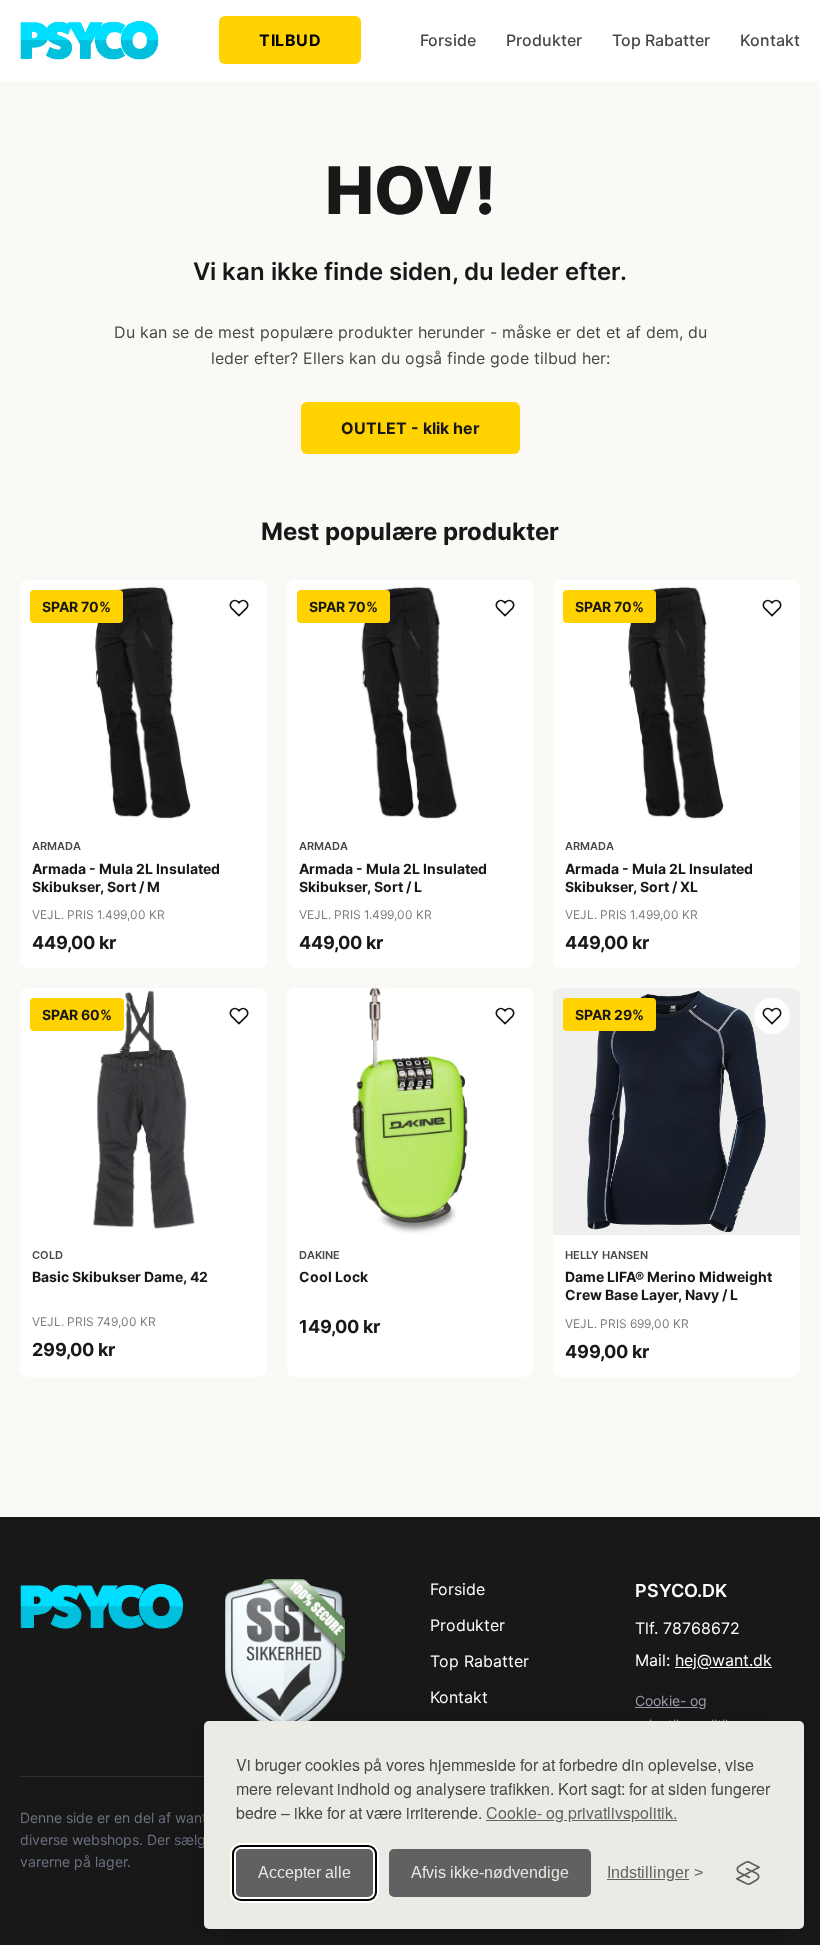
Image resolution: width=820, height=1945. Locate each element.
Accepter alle (304, 1872)
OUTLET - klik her (410, 428)
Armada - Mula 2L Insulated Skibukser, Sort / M (126, 877)
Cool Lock (333, 1276)
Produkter (544, 40)
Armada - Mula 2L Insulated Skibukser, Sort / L (393, 877)
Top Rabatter (661, 40)
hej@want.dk (723, 1660)
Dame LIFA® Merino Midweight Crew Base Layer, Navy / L (668, 1285)
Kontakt (770, 40)
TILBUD (290, 40)
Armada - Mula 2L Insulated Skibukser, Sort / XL (659, 877)
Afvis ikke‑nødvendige (490, 1872)
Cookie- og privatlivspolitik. (581, 1812)
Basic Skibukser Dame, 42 (120, 1276)
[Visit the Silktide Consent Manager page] (748, 1873)
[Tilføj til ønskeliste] (239, 608)
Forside (448, 40)
